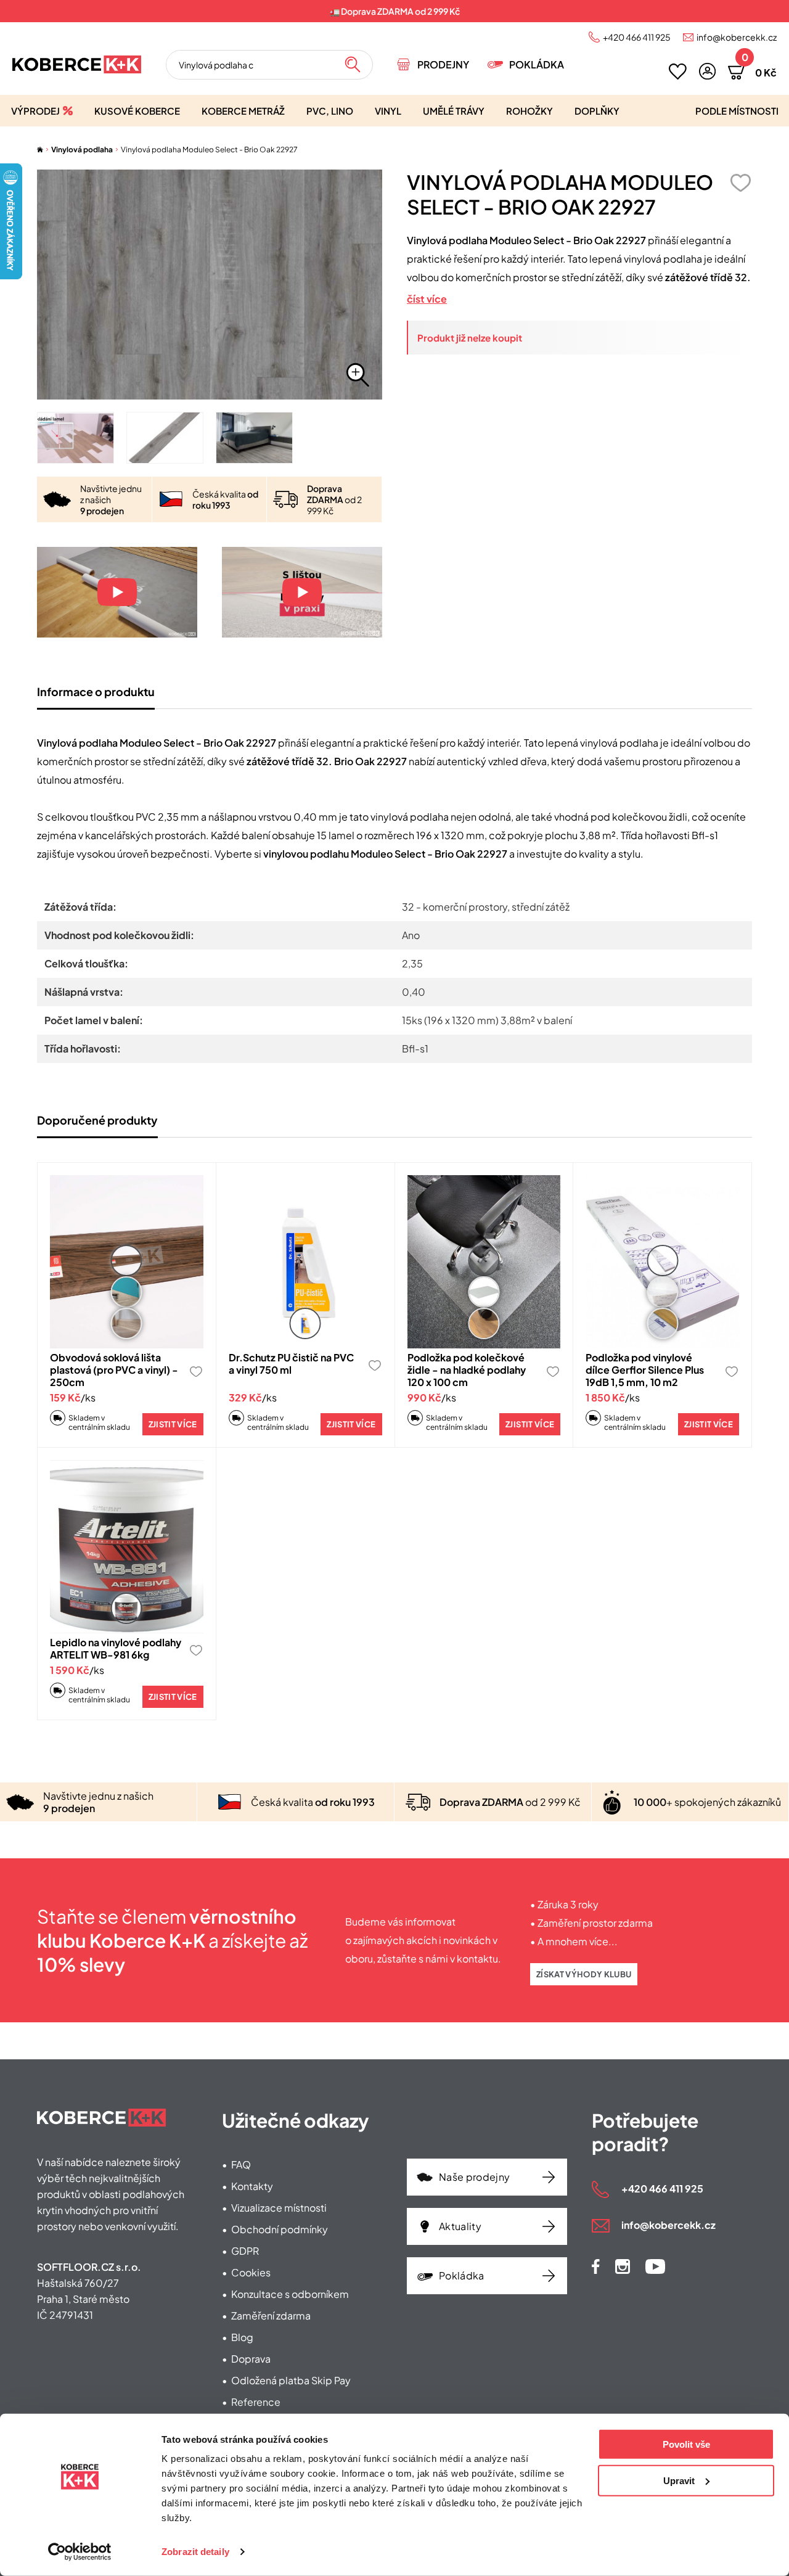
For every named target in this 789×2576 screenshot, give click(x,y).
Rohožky (529, 111)
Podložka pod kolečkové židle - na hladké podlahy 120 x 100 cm (467, 1370)
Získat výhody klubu (584, 1974)
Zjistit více (173, 1424)
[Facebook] (596, 2266)
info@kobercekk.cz (737, 37)
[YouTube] (655, 2266)
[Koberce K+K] (77, 64)
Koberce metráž (243, 111)
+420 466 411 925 (637, 37)
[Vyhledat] (353, 65)
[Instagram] (623, 2266)
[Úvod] (40, 150)
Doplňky (597, 111)
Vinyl (388, 111)
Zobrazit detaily (195, 2552)
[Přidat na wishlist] (740, 183)
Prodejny (443, 64)
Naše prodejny (474, 2177)
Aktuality (460, 2226)
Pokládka (537, 64)
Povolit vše (686, 2444)
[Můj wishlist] (678, 72)
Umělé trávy (454, 111)
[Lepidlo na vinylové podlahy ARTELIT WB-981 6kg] (127, 1547)
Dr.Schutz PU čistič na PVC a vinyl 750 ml (291, 1364)
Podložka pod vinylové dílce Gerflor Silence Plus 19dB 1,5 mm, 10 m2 (645, 1370)
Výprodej (35, 111)
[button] (707, 71)
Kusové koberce (137, 111)
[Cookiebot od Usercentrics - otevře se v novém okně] (80, 2552)
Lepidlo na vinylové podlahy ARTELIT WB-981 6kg (116, 1648)
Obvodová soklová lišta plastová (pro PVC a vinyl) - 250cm (114, 1370)
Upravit (679, 2480)
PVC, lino (330, 111)
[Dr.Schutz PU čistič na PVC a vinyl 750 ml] (305, 1262)
